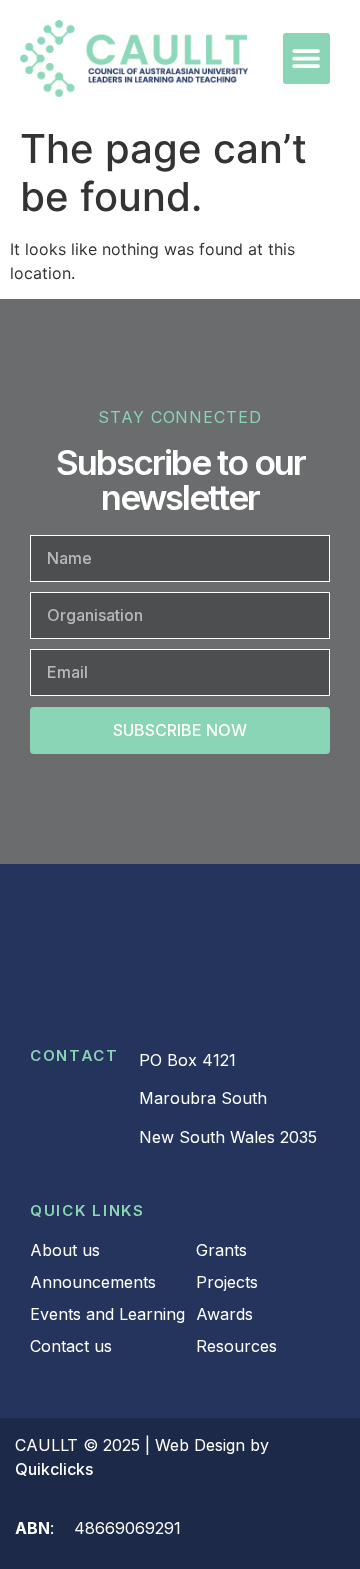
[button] (306, 58)
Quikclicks (54, 1469)
